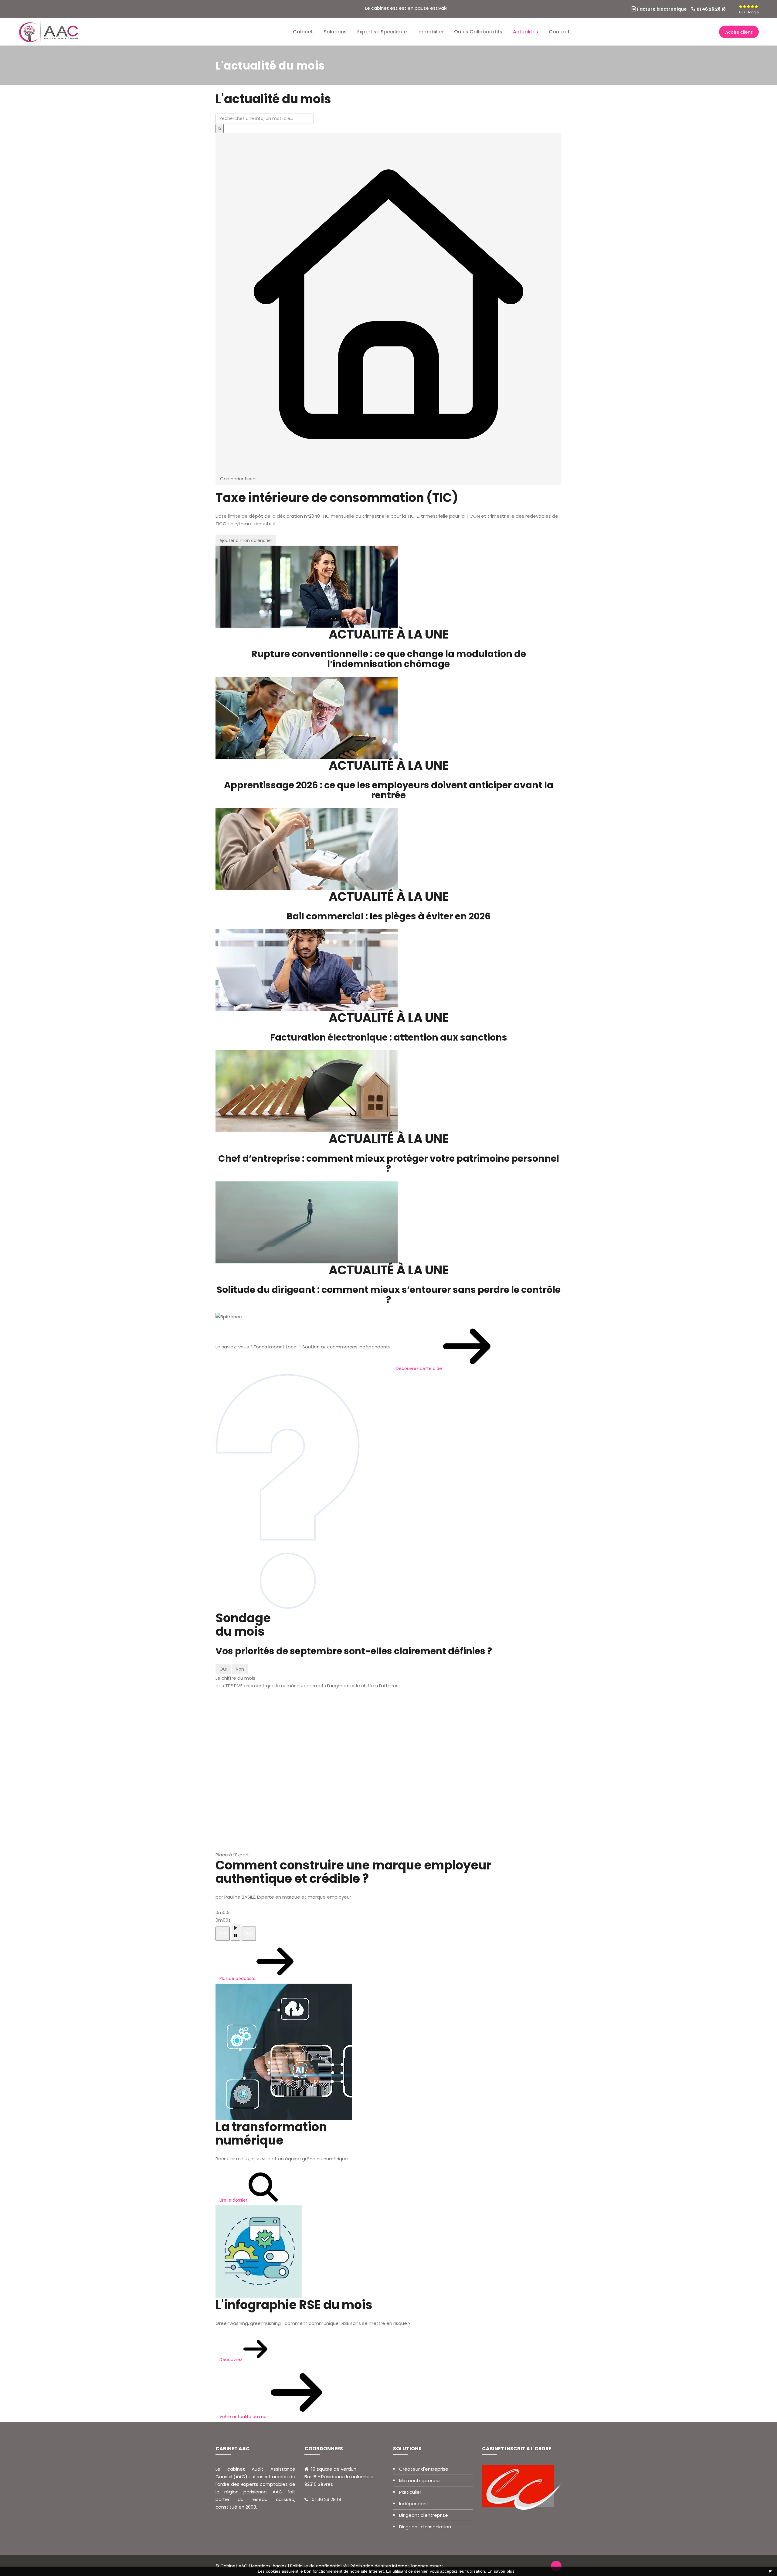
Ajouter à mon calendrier (246, 540)
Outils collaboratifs (478, 32)
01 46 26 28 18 (711, 9)
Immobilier (430, 32)
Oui (223, 1669)
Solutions (335, 32)
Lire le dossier (234, 2200)
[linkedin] (732, 9)
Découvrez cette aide (419, 1368)
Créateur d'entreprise (424, 2469)
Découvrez (231, 2360)
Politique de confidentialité (319, 2566)
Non (240, 1669)
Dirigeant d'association (425, 2527)
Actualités (526, 32)
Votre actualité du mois (245, 2417)
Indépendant (414, 2504)
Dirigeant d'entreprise (424, 2515)
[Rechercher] (220, 129)
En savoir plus (501, 2571)
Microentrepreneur (420, 2481)
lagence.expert (427, 2566)
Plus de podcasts (238, 1978)
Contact (559, 32)
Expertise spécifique (382, 32)
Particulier (410, 2492)
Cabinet (303, 32)
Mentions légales (269, 2566)
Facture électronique (662, 9)
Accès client (739, 32)
